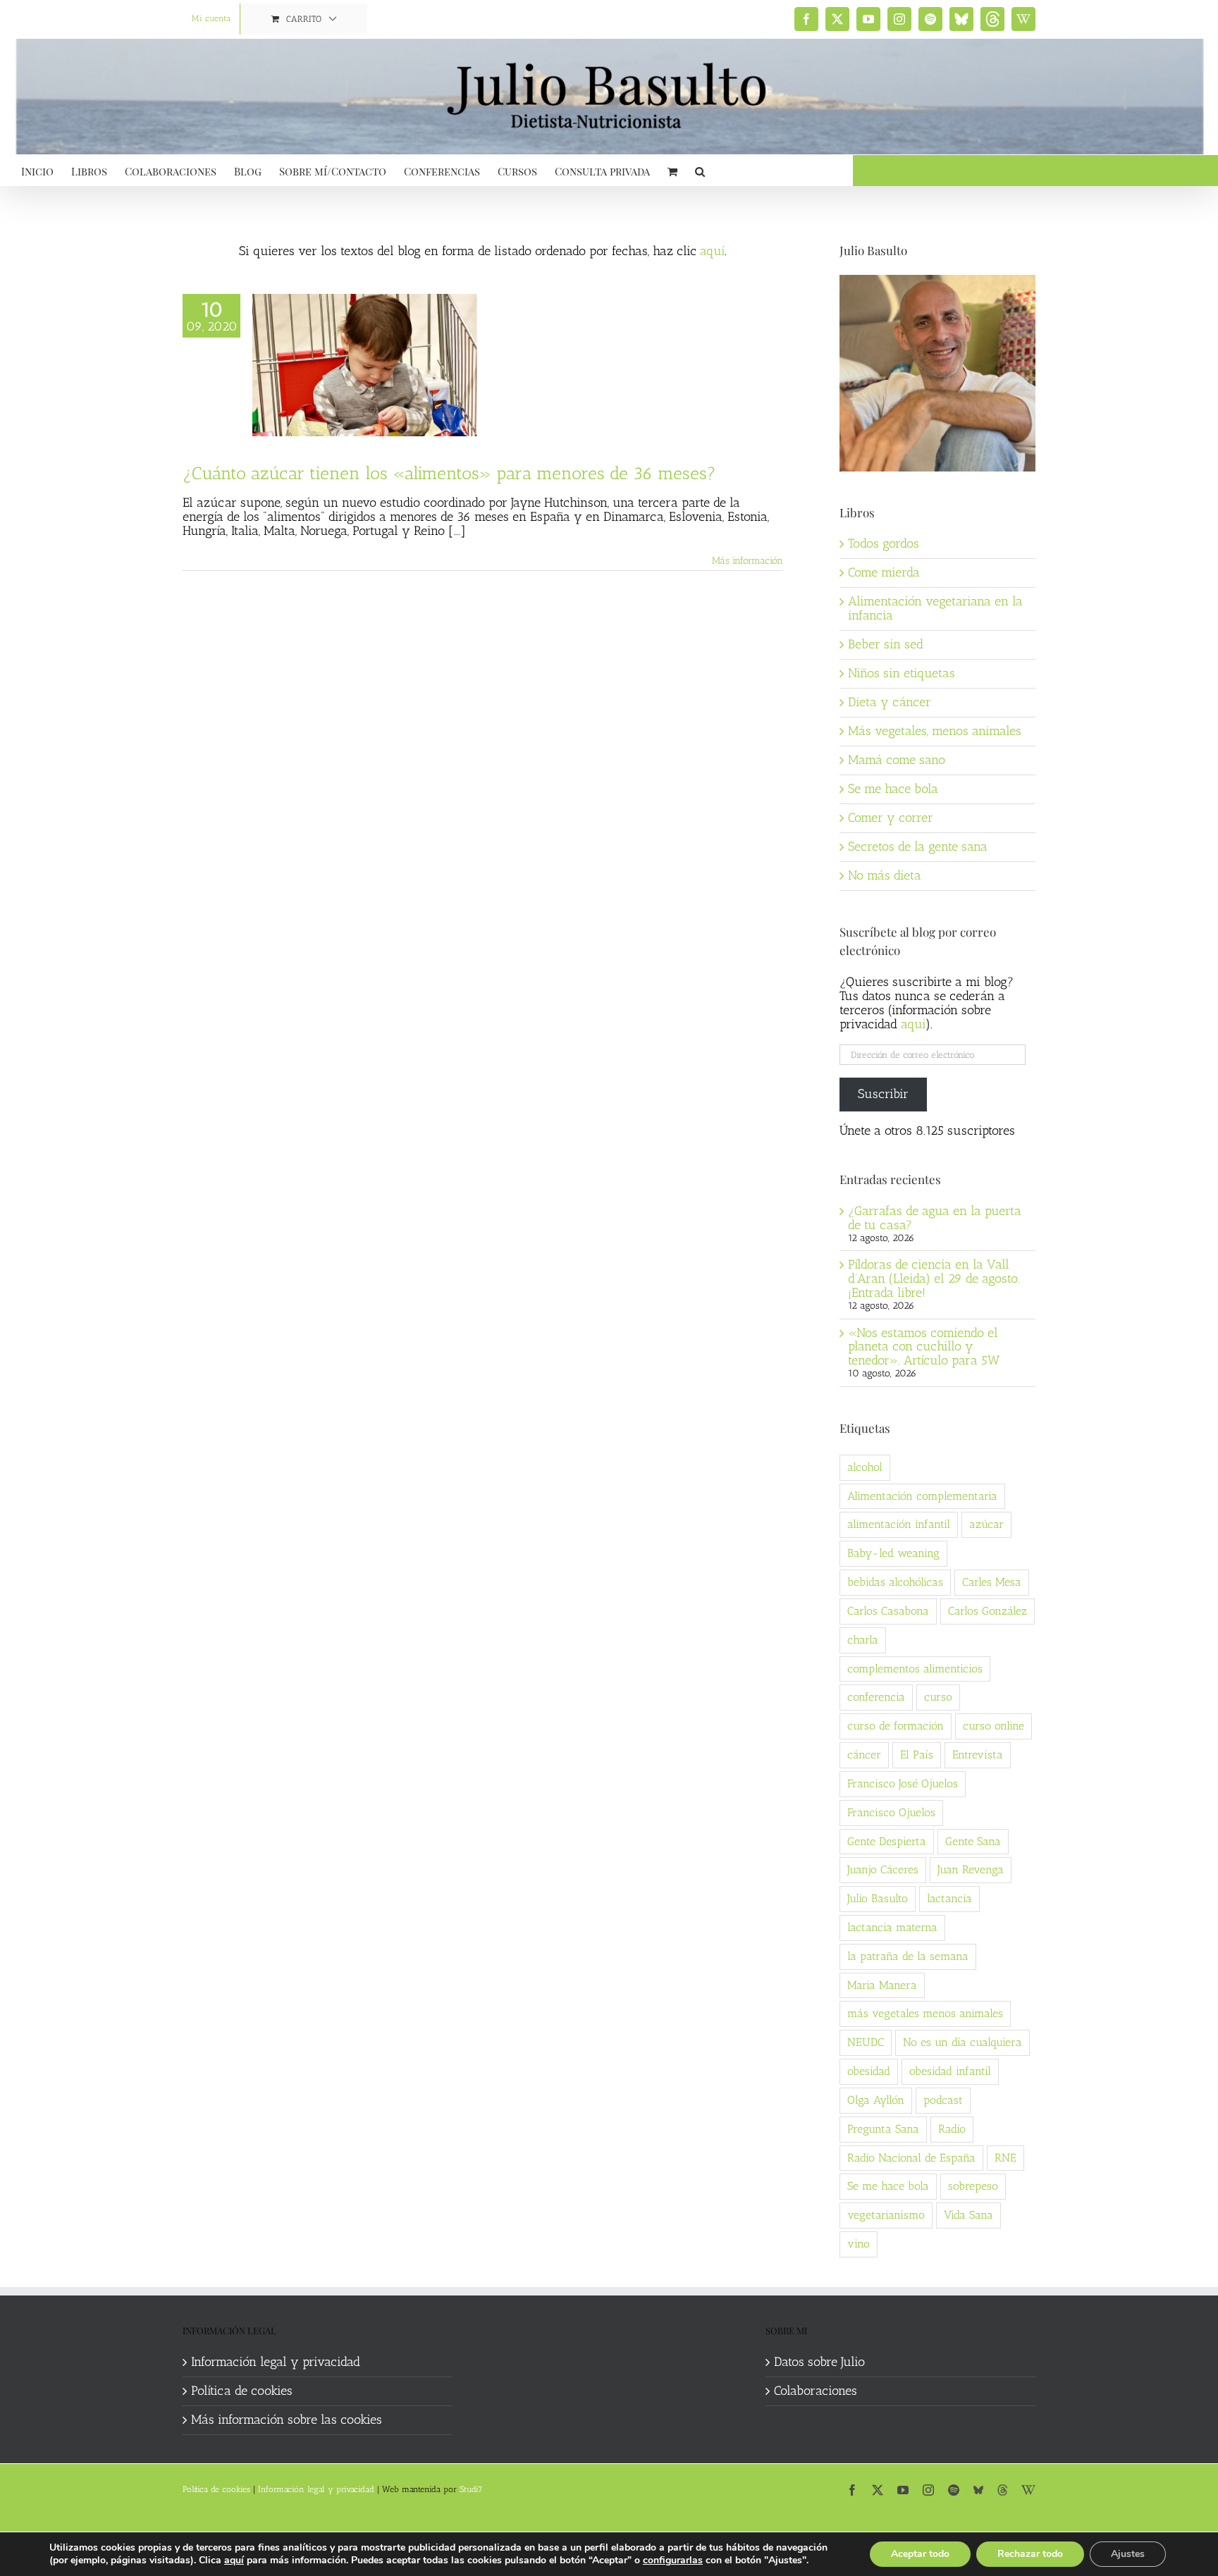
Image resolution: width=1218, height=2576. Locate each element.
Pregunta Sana (883, 2129)
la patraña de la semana (908, 1956)
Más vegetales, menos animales (935, 731)
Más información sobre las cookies (287, 2420)
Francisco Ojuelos (891, 1812)
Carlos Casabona (888, 1611)
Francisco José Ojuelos (903, 1783)
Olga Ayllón (876, 2100)
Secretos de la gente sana (918, 846)
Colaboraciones (816, 2391)
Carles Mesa (992, 1582)
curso (938, 1697)
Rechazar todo (1030, 2554)
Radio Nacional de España (911, 2158)
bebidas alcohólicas (895, 1582)
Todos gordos (884, 543)
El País (917, 1755)
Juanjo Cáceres (883, 1869)
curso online (994, 1726)
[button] (700, 170)
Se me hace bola (893, 789)
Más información (748, 561)
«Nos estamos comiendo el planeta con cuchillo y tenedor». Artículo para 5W (924, 1347)
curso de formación (896, 1726)
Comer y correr (891, 818)
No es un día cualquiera (962, 2042)
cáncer (864, 1755)
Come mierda (884, 572)
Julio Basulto (878, 1898)
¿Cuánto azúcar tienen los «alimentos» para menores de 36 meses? (449, 473)
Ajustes (1128, 2554)
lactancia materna (892, 1927)
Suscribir (883, 1094)
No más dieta (885, 875)
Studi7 (471, 2489)
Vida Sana (968, 2215)
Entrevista (978, 1755)
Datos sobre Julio (819, 2362)
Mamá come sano (897, 760)
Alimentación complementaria (922, 1496)
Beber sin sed (886, 644)
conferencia (876, 1697)
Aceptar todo (920, 2554)
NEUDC (866, 2042)
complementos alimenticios (915, 1669)
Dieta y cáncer (890, 702)
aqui (913, 1024)
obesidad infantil (950, 2071)
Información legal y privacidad (276, 2362)
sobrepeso (973, 2186)
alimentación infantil (899, 1524)
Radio (952, 2129)
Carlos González (988, 1611)
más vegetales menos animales (925, 2013)
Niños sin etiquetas (902, 673)
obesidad (869, 2071)
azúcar (986, 1524)
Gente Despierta (887, 1841)
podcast (943, 2100)
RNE (1005, 2158)
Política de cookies (242, 2391)
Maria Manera (882, 1985)
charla (863, 1640)
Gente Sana (973, 1841)
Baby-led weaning (893, 1553)
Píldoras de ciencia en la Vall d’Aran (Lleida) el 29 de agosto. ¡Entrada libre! (934, 1278)
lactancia (949, 1898)
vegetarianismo (886, 2215)
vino (859, 2244)
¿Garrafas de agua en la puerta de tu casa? (935, 1218)
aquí (712, 251)
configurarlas (673, 2560)
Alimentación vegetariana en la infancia (935, 608)
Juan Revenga (971, 1869)
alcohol (865, 1467)
